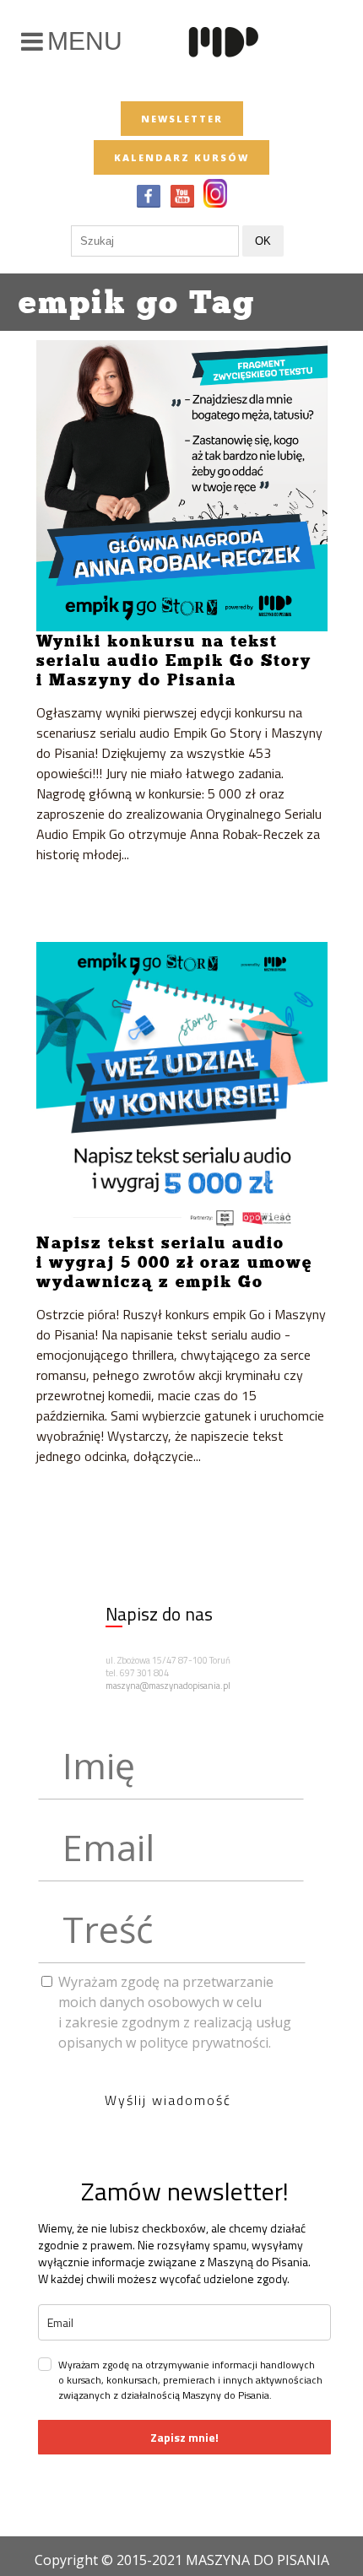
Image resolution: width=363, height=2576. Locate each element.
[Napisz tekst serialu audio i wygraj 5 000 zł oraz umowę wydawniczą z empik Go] (182, 1088)
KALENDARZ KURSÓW (181, 157)
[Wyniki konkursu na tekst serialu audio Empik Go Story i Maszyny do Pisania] (182, 486)
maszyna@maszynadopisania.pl (168, 1686)
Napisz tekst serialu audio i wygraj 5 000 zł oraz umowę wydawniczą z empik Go (174, 1262)
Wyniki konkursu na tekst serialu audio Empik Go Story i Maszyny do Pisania (174, 660)
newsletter (182, 119)
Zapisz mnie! (184, 2437)
